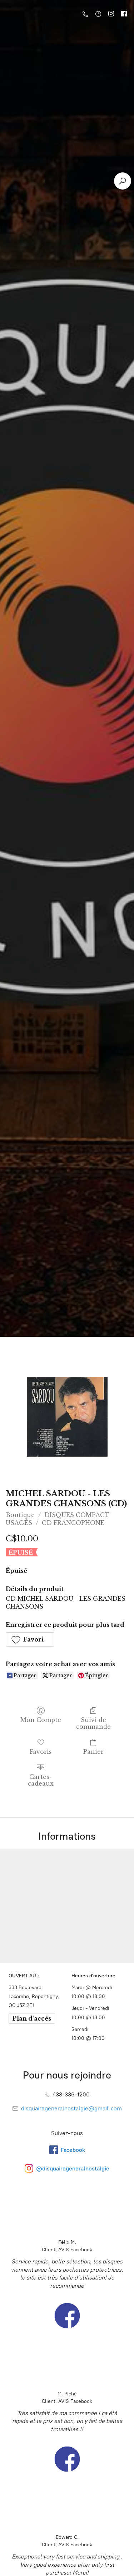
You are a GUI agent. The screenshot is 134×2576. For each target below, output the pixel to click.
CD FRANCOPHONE (73, 1523)
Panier (93, 1752)
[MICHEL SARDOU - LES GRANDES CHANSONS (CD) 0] (67, 1417)
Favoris (41, 1752)
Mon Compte (41, 1720)
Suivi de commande (93, 1723)
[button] (30, 1639)
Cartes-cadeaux (41, 1780)
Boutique (20, 1515)
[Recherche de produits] (123, 181)
